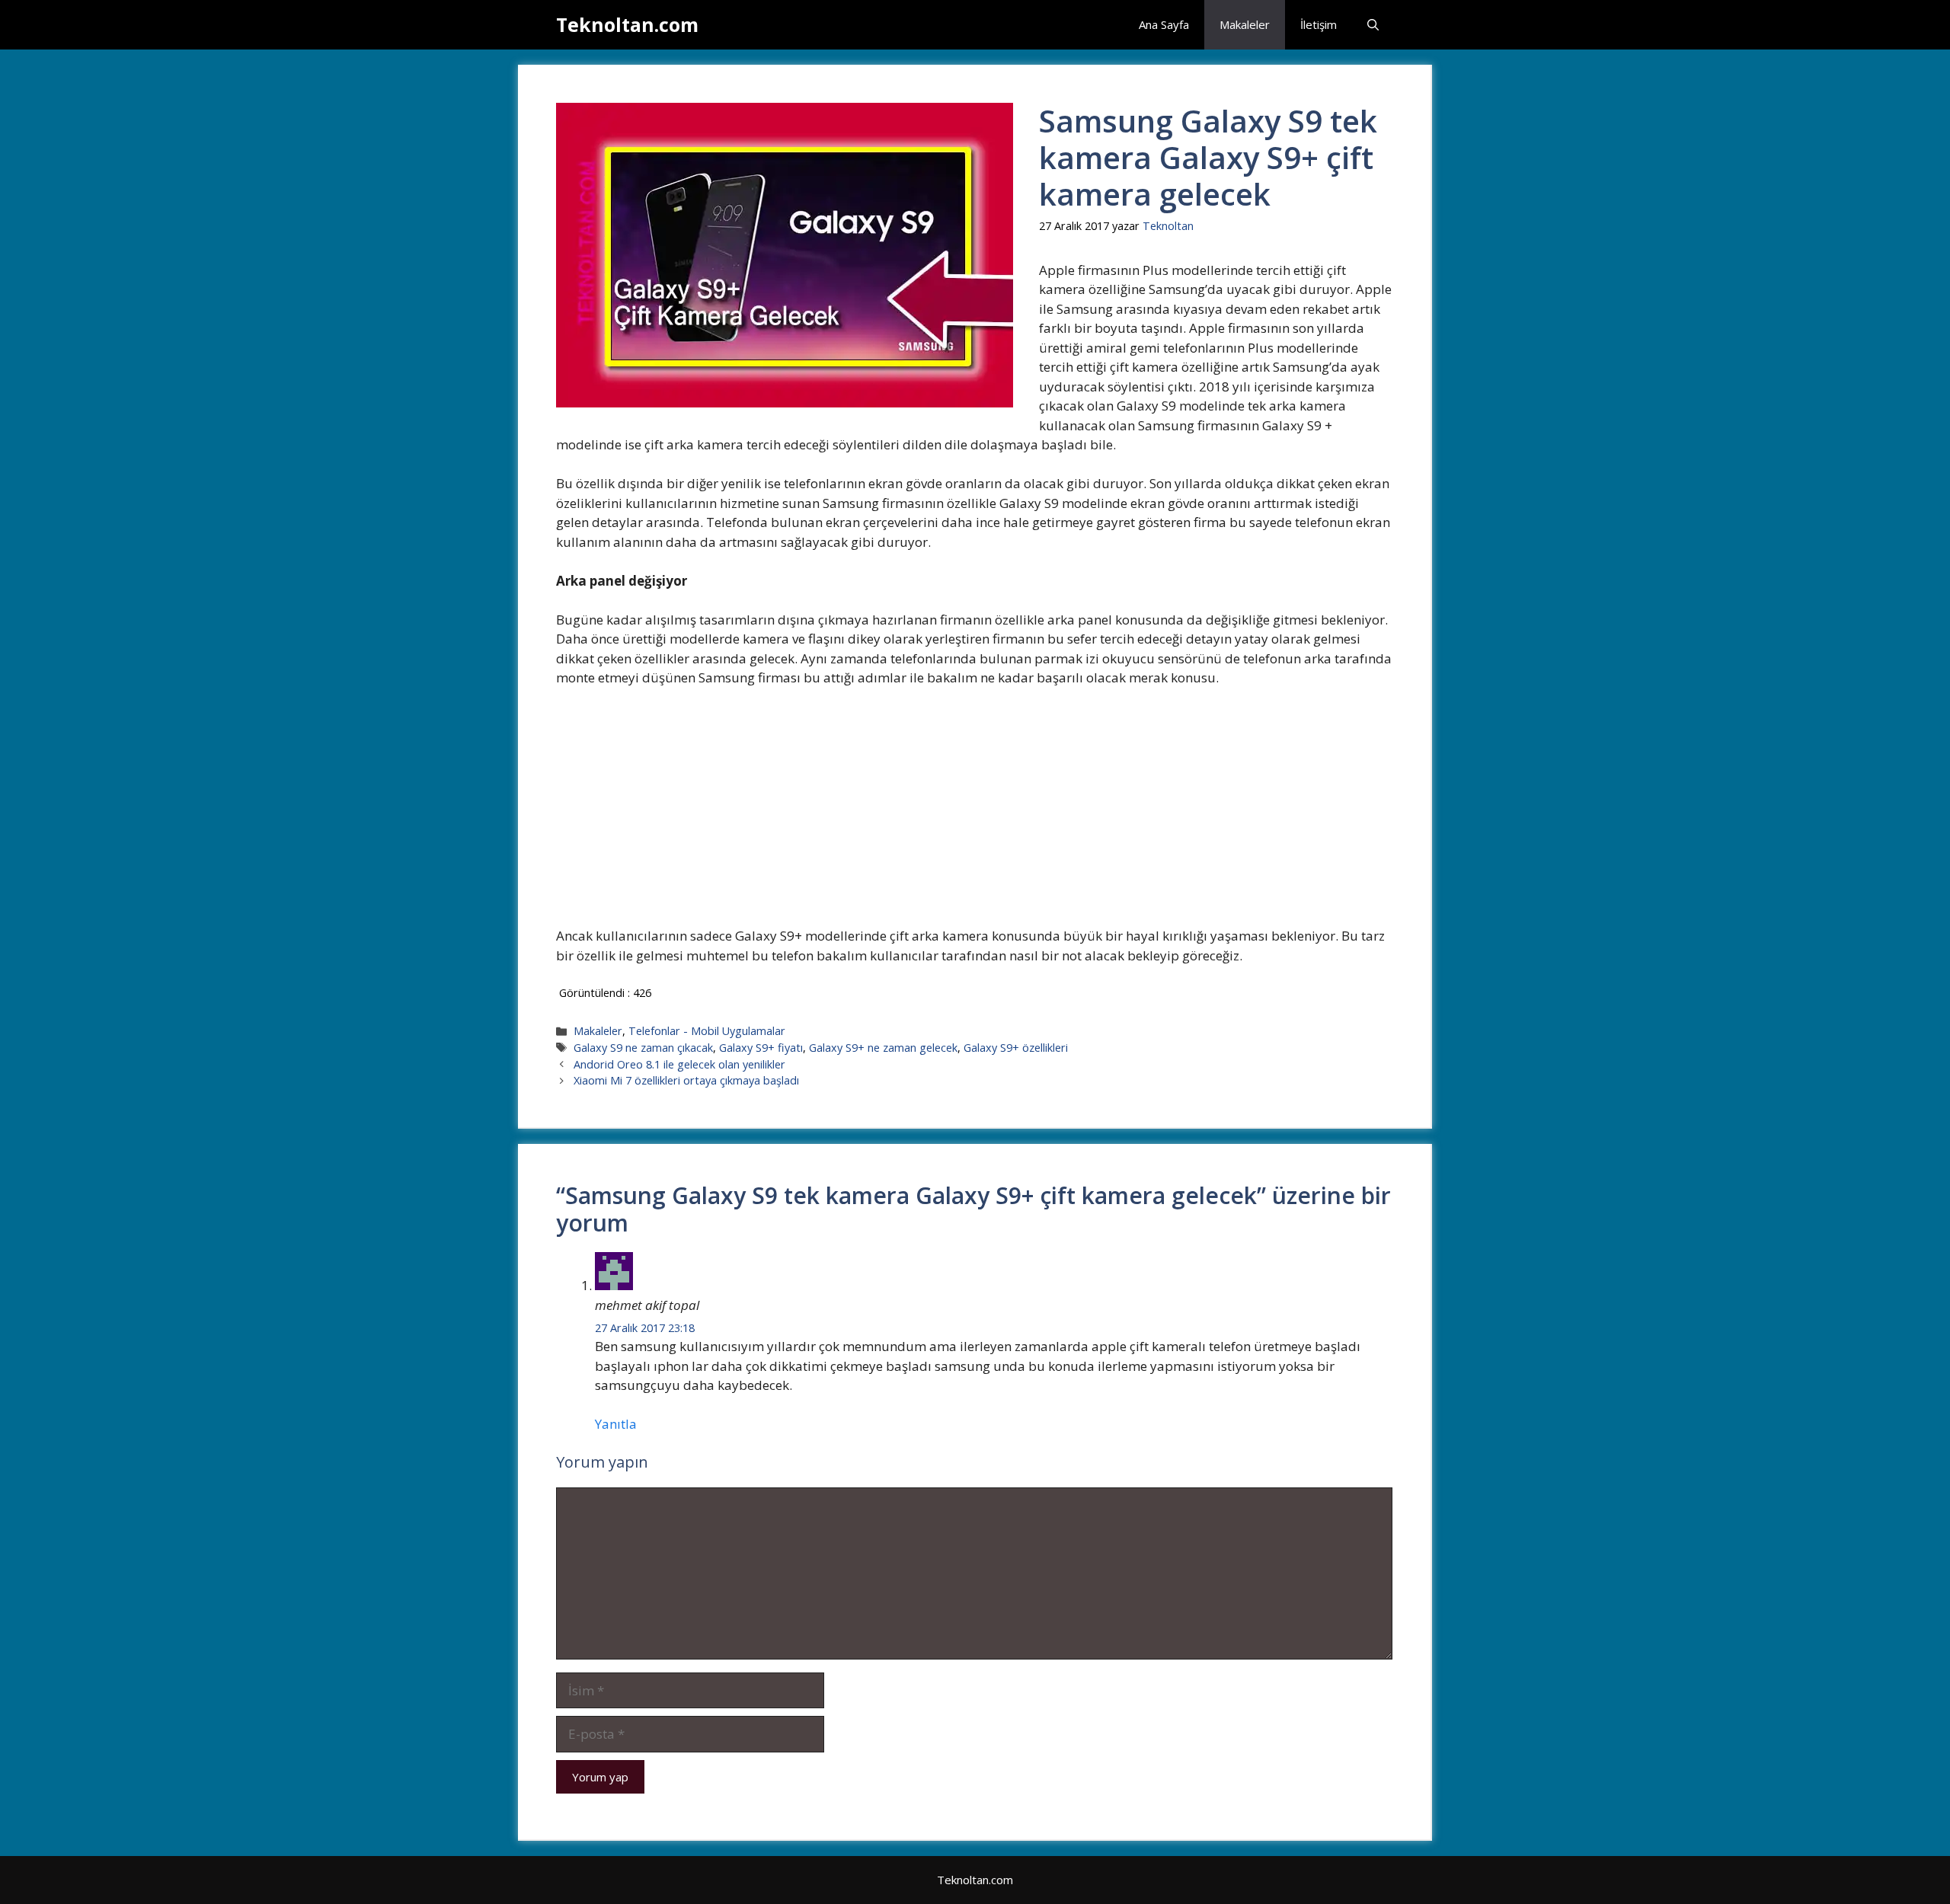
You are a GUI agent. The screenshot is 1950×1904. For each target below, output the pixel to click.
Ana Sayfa (1164, 24)
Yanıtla (616, 1424)
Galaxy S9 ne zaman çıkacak (643, 1048)
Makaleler (1245, 24)
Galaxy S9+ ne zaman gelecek (883, 1048)
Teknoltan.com (627, 24)
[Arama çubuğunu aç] (1373, 25)
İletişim (1319, 24)
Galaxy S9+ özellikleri (1016, 1048)
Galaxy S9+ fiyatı (761, 1048)
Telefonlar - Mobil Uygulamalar (707, 1031)
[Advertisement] (974, 813)
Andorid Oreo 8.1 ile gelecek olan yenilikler (679, 1064)
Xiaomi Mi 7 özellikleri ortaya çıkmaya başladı (686, 1080)
